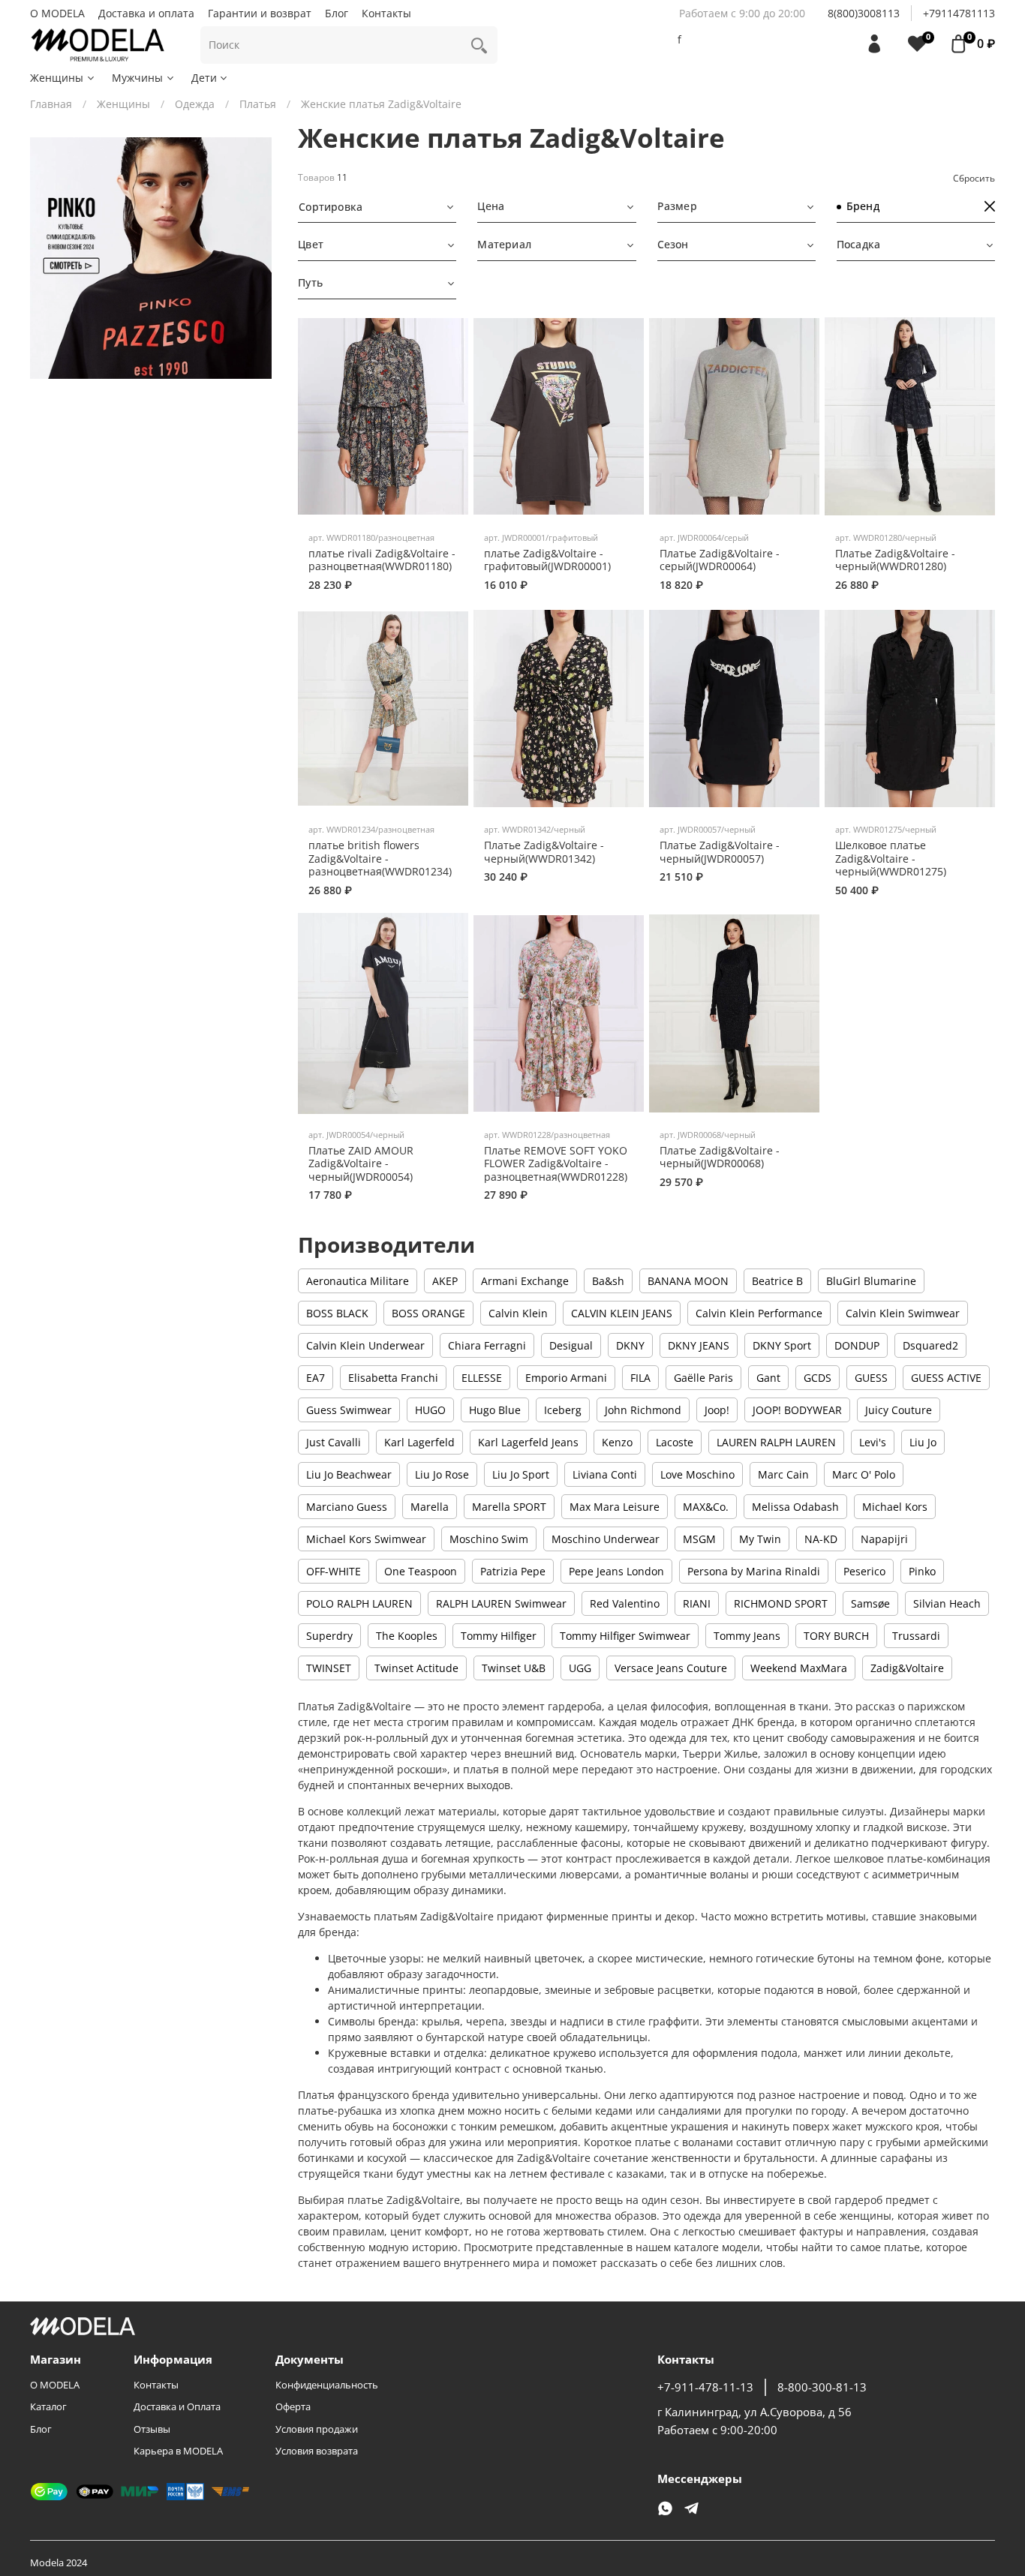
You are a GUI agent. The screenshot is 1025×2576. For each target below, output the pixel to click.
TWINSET (329, 1668)
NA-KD (821, 1539)
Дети (204, 78)
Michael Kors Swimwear (366, 1539)
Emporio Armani (566, 1378)
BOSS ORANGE (428, 1313)
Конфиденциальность (327, 2385)
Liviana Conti (605, 1474)
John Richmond (643, 1410)
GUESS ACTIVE (946, 1378)
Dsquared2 (930, 1345)
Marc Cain (783, 1474)
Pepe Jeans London (616, 1571)
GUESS (871, 1378)
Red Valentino (625, 1603)
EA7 (316, 1378)
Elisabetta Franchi (393, 1378)
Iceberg (563, 1410)
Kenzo (617, 1442)
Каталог (48, 2407)
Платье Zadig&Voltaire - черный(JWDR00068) (720, 1157)
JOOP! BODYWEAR (797, 1410)
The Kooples (407, 1636)
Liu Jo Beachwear (349, 1474)
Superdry (329, 1636)
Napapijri (884, 1539)
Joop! (717, 1410)
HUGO (430, 1410)
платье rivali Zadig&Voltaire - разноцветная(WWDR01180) (382, 560)
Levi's (873, 1442)
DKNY (630, 1345)
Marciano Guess (347, 1507)
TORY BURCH (836, 1636)
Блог (337, 13)
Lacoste (675, 1442)
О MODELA (57, 13)
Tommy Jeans (747, 1636)
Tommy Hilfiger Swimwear (625, 1636)
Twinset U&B (514, 1668)
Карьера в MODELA (178, 2451)
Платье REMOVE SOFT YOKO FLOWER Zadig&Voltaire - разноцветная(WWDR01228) (556, 1163)
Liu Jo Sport (521, 1474)
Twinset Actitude (416, 1668)
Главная (51, 104)
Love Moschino (697, 1474)
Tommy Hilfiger (499, 1636)
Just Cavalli (334, 1442)
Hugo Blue (495, 1410)
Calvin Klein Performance (759, 1313)
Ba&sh (608, 1281)
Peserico (864, 1571)
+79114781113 (959, 13)
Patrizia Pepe (513, 1571)
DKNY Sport (782, 1345)
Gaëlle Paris (703, 1378)
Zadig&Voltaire (907, 1668)
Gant (768, 1378)
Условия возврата (317, 2451)
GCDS (818, 1378)
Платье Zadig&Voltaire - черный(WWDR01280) (895, 560)
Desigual (571, 1345)
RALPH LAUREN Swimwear (501, 1603)
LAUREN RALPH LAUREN (776, 1442)
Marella (430, 1507)
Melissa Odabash (795, 1507)
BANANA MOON (688, 1281)
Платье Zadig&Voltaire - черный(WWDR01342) (544, 852)
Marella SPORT (509, 1507)
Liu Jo (923, 1442)
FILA (640, 1378)
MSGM (699, 1539)
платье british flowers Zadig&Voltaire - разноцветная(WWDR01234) (380, 858)
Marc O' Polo (864, 1474)
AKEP (445, 1281)
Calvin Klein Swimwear (903, 1313)
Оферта (293, 2407)
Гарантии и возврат (260, 13)
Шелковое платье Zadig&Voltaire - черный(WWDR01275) (891, 858)
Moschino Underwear (606, 1539)
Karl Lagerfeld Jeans (528, 1442)
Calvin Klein (518, 1313)
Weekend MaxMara (799, 1668)
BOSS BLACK (337, 1313)
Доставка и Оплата (177, 2407)
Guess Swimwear (349, 1410)
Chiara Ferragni (487, 1345)
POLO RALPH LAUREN (359, 1603)
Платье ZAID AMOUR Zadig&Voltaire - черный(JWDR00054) (361, 1163)
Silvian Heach (947, 1603)
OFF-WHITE (334, 1571)
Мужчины (137, 78)
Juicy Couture (899, 1410)
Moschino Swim (489, 1539)
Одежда (195, 104)
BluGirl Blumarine (871, 1281)
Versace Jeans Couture (671, 1668)
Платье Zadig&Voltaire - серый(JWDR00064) (720, 560)
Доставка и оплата (146, 13)
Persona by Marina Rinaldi (754, 1571)
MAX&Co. (706, 1507)
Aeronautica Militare (358, 1281)
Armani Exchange (525, 1281)
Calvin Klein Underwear (365, 1345)
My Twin (760, 1539)
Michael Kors (895, 1507)
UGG (580, 1668)
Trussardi (916, 1636)
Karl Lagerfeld (419, 1442)
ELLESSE (482, 1378)
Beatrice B (777, 1281)
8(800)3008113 (864, 13)
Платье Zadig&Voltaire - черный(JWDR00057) (720, 852)
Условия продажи (317, 2429)
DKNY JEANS (699, 1345)
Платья (258, 104)
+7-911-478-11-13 (705, 2387)
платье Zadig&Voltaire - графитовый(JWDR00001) (547, 560)
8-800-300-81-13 (822, 2387)
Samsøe (870, 1603)
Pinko (922, 1571)
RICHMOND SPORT (781, 1603)
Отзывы (152, 2429)
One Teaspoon (421, 1571)
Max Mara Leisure (615, 1507)
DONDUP (857, 1345)
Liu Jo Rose (442, 1474)
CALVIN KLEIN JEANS (622, 1313)
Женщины (57, 78)
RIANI (697, 1603)
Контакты (386, 13)
